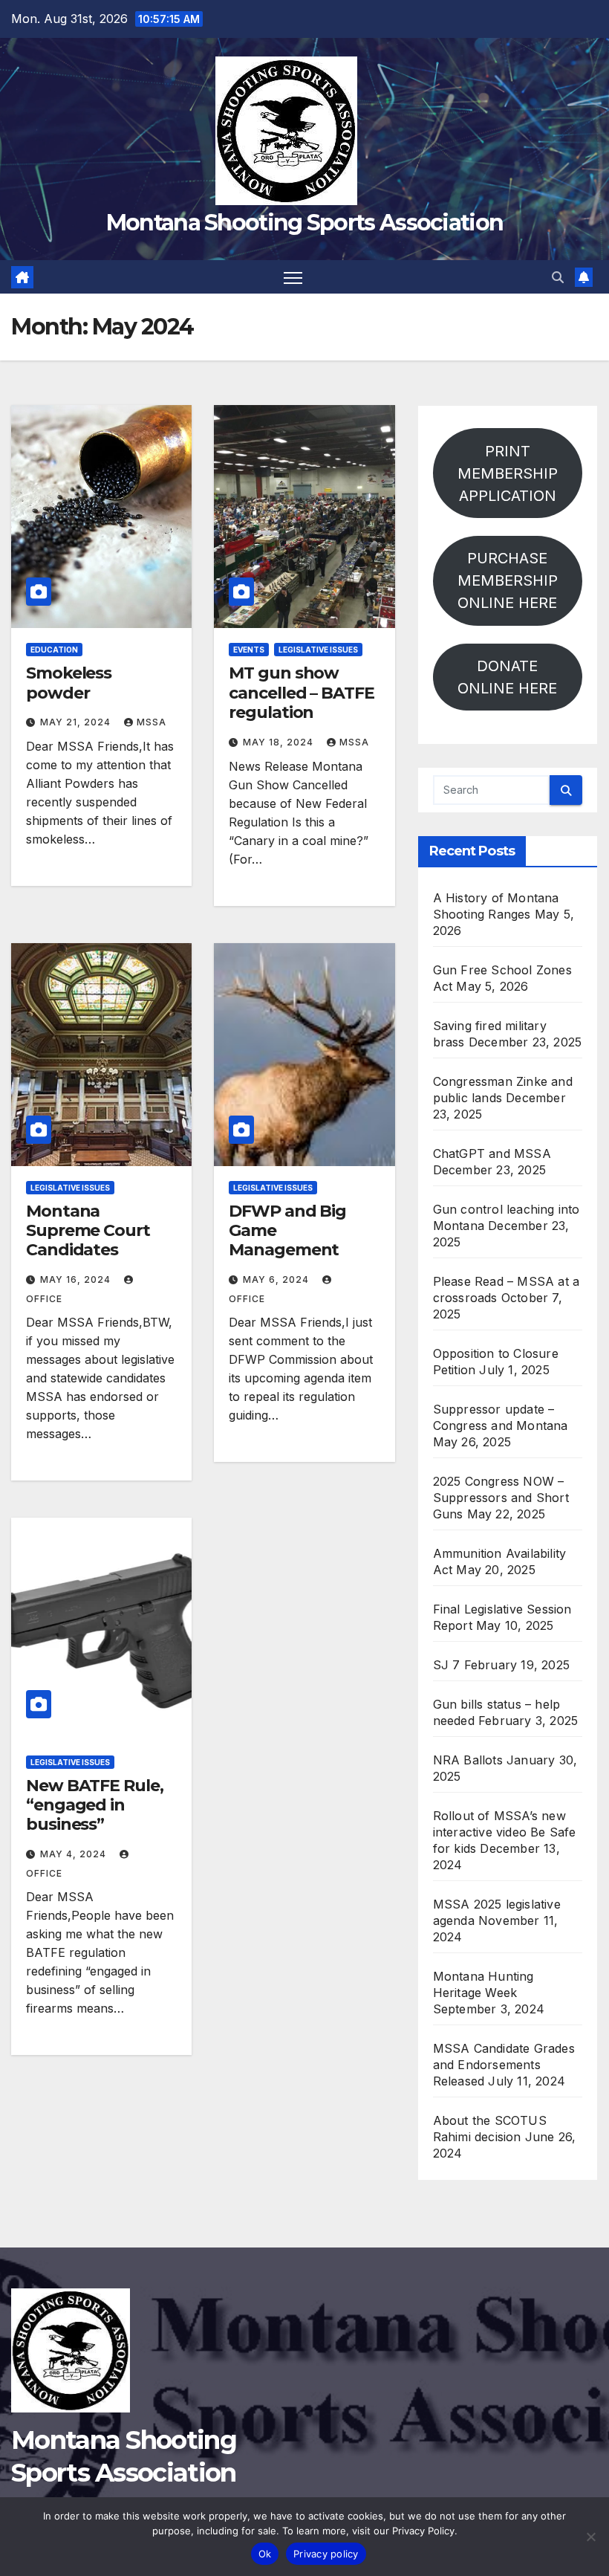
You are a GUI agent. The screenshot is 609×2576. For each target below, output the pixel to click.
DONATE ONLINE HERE (507, 677)
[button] (558, 277)
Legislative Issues (318, 650)
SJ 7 (447, 1665)
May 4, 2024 (75, 1854)
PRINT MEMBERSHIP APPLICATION (508, 473)
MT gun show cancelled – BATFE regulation (301, 693)
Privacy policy (326, 2554)
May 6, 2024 (277, 1279)
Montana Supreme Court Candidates (88, 1231)
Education (54, 650)
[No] (590, 2537)
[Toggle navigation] (293, 277)
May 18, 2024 (280, 742)
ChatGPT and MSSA (492, 1153)
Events (249, 650)
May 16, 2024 (77, 1279)
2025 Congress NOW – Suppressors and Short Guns (501, 1498)
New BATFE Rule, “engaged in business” (95, 1805)
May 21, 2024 (77, 722)
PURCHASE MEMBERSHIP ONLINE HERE (508, 580)
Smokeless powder (69, 683)
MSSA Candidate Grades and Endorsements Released (504, 2065)
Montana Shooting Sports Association (305, 223)
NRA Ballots (468, 1760)
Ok (265, 2554)
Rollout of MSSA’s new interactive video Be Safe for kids (505, 1832)
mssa (152, 722)
